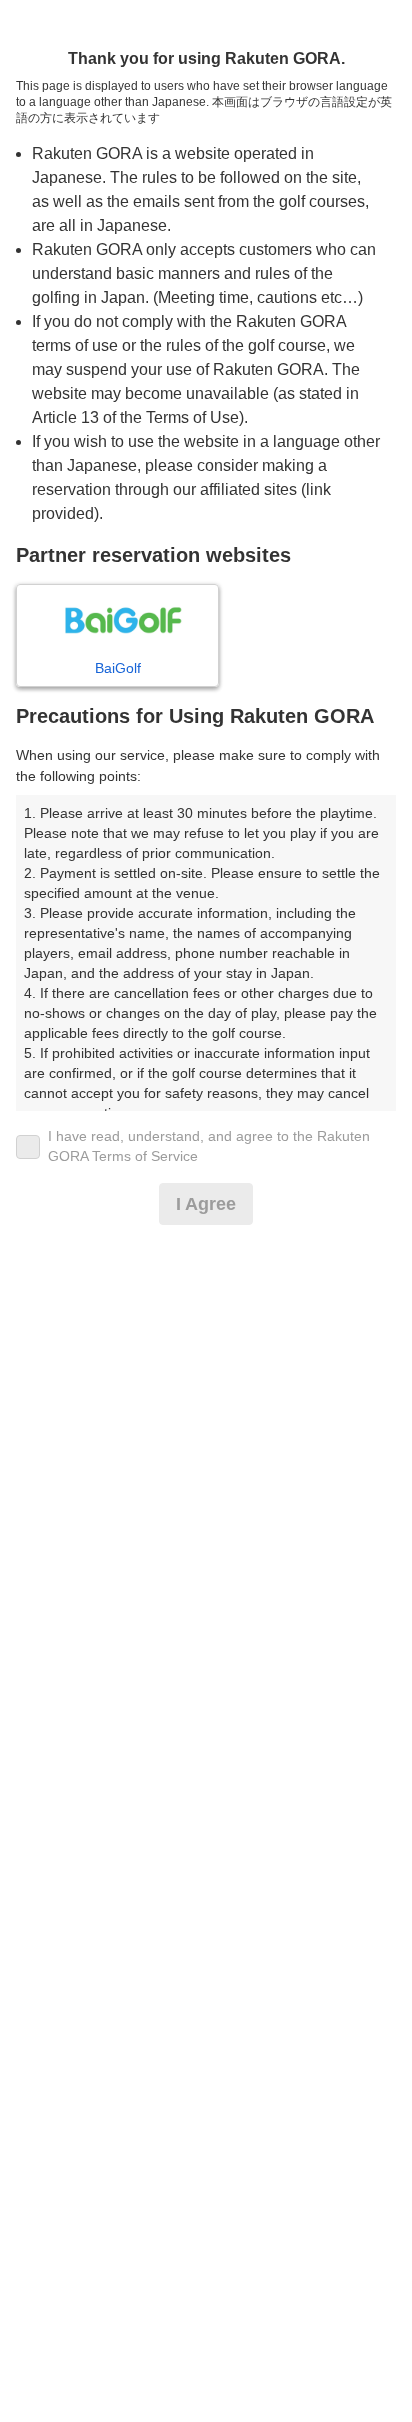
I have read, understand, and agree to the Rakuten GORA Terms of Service (209, 1146)
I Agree (206, 1204)
